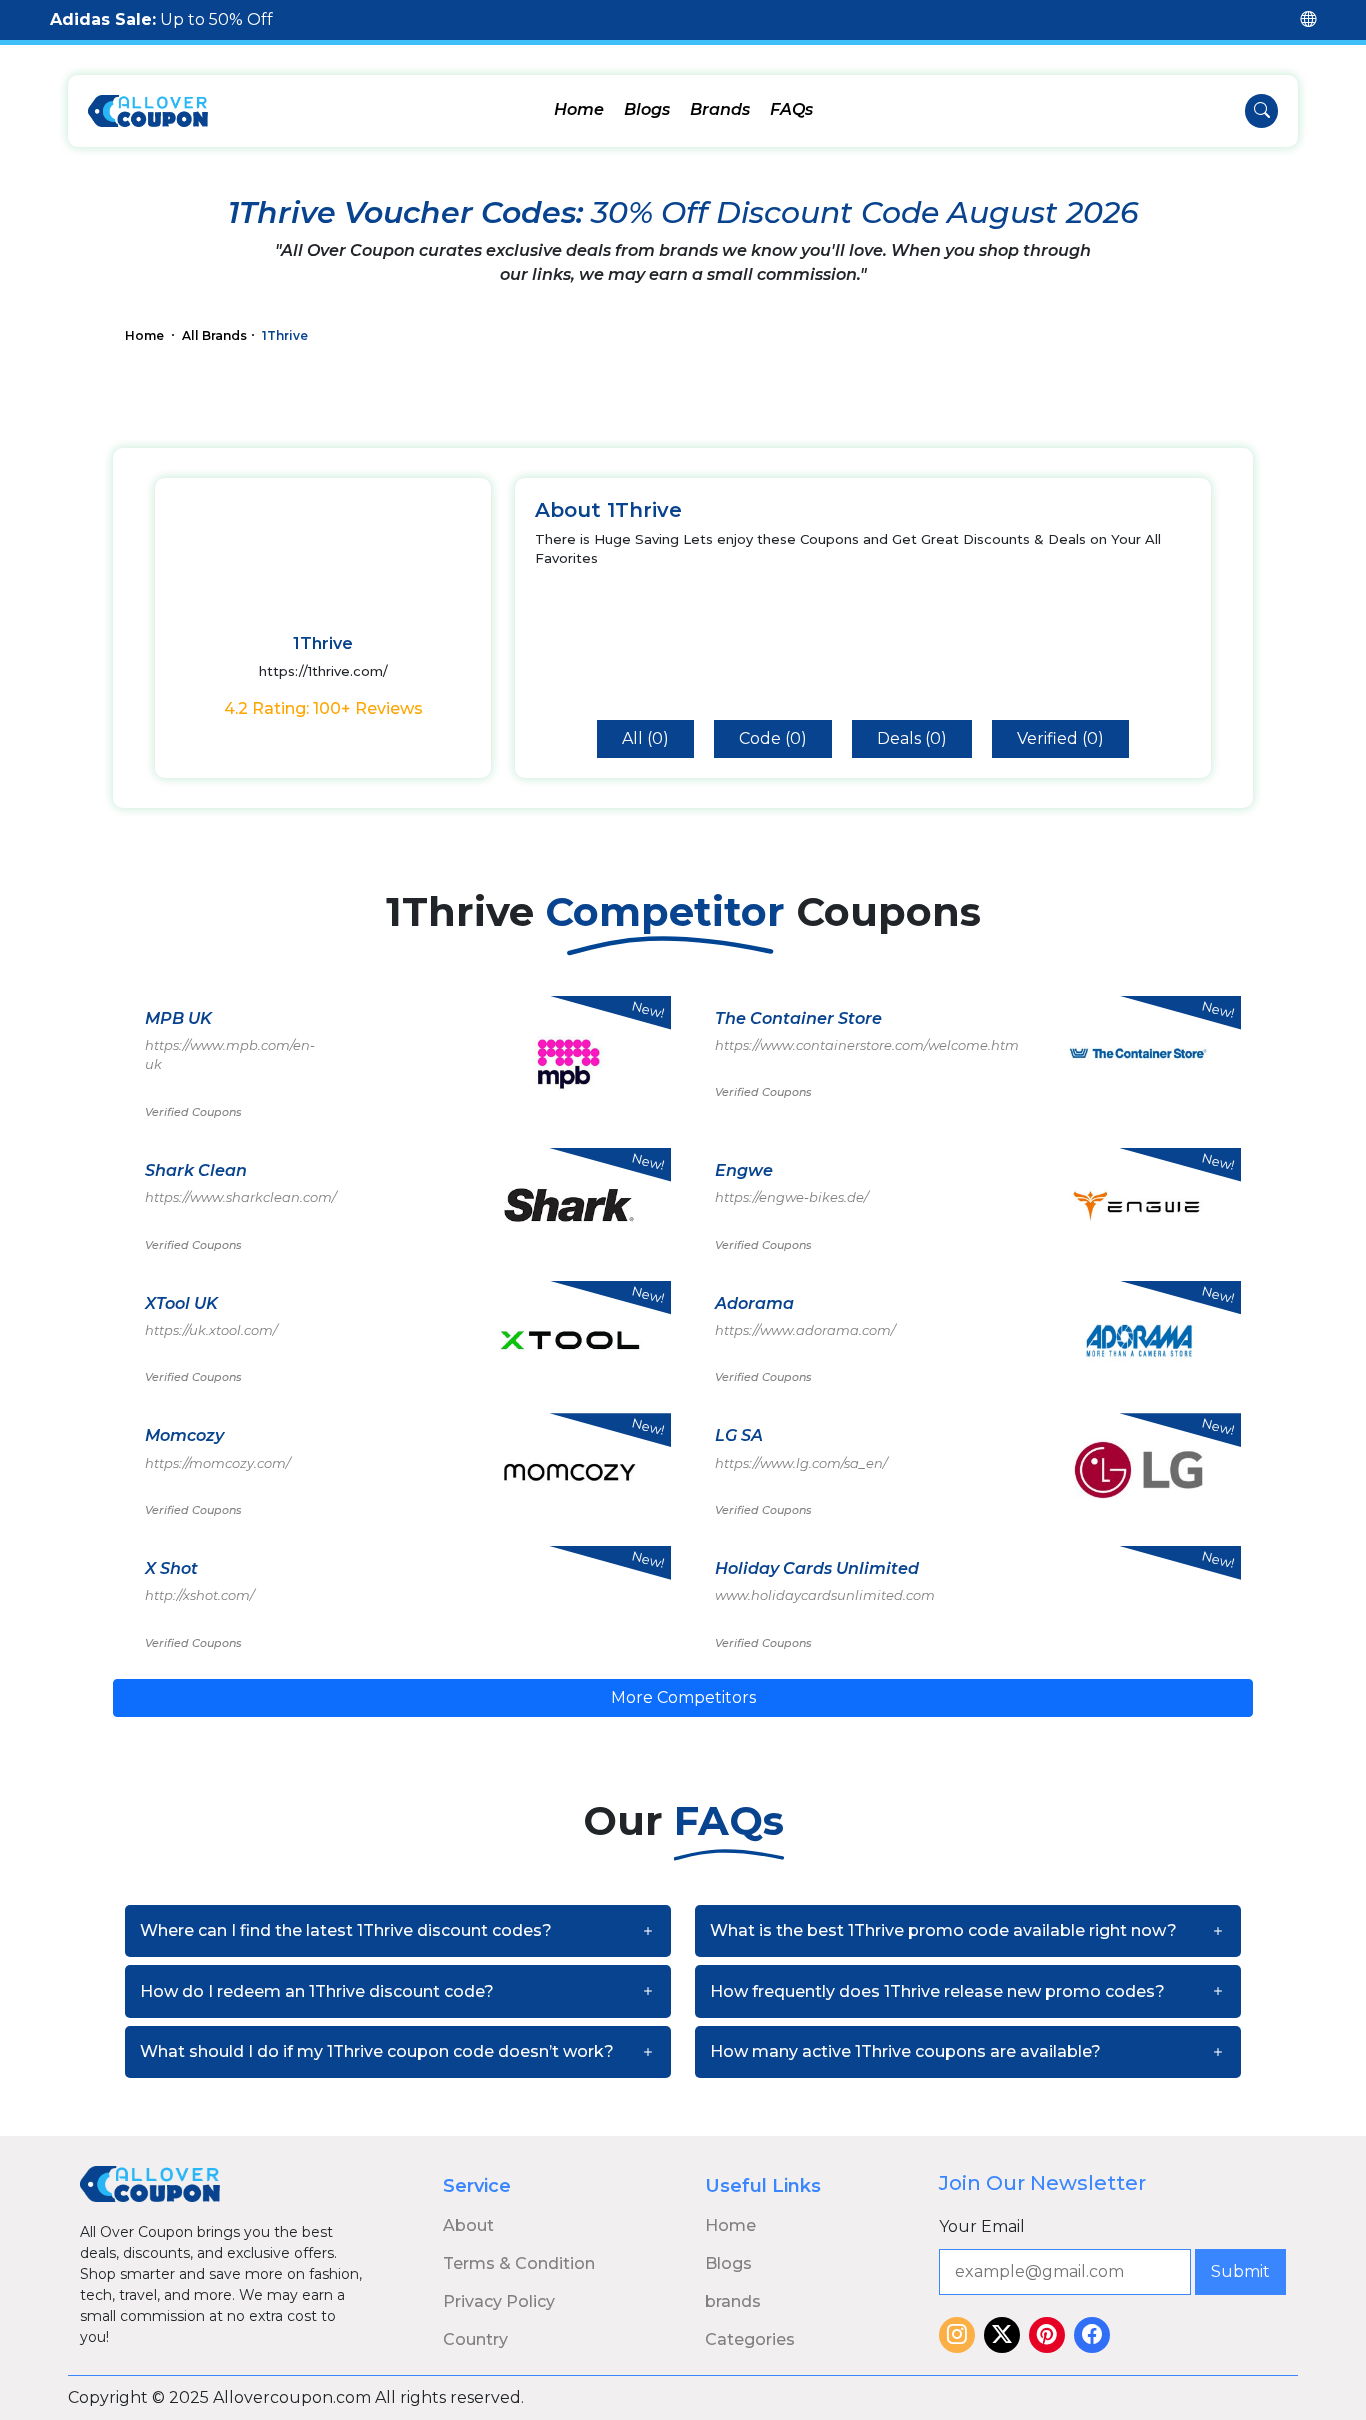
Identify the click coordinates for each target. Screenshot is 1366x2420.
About (468, 2225)
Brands (720, 109)
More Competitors (683, 1697)
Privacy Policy (499, 2301)
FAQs (791, 109)
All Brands (214, 335)
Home (579, 109)
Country (475, 2339)
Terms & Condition (519, 2263)
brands (733, 2301)
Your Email (982, 2226)
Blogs (647, 109)
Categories (750, 2339)
